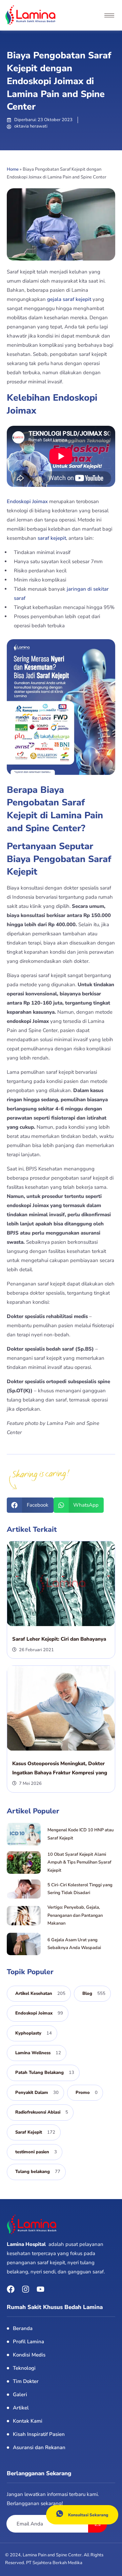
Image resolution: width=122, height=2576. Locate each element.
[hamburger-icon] (109, 15)
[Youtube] (40, 2289)
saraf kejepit (52, 538)
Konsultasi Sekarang (88, 2515)
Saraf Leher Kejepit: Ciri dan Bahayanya (59, 1639)
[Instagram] (26, 2289)
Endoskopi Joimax (28, 501)
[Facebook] (11, 2289)
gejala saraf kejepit (70, 299)
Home (13, 169)
